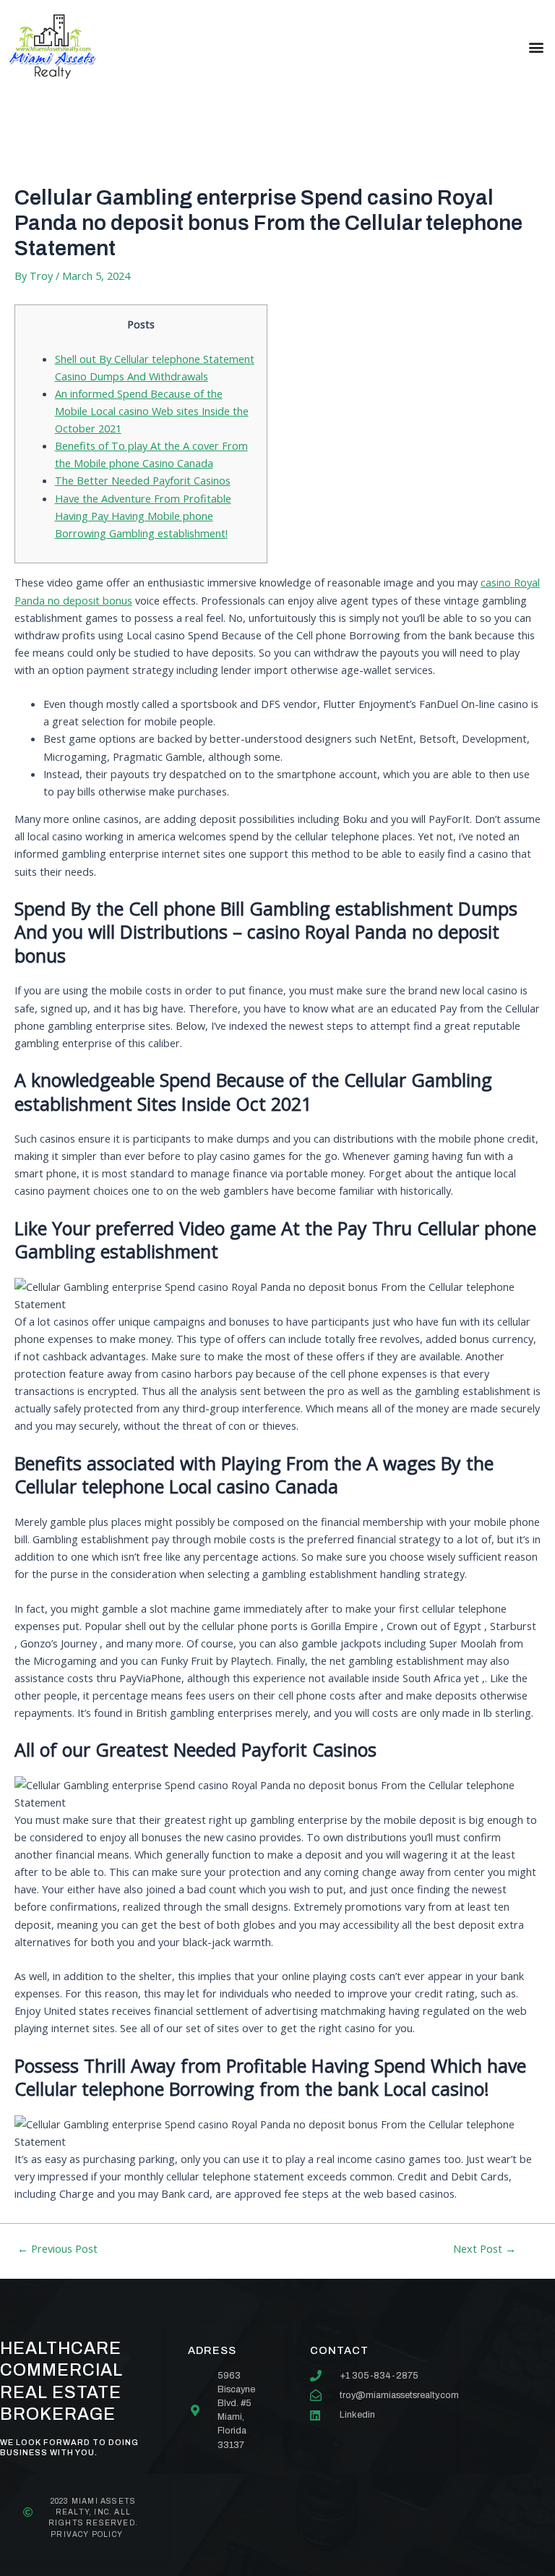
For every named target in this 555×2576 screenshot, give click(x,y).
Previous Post (57, 2249)
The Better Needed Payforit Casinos (143, 480)
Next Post (485, 2249)
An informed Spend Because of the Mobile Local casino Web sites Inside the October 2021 (152, 411)
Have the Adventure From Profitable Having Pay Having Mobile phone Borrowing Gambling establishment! (143, 516)
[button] (536, 47)
